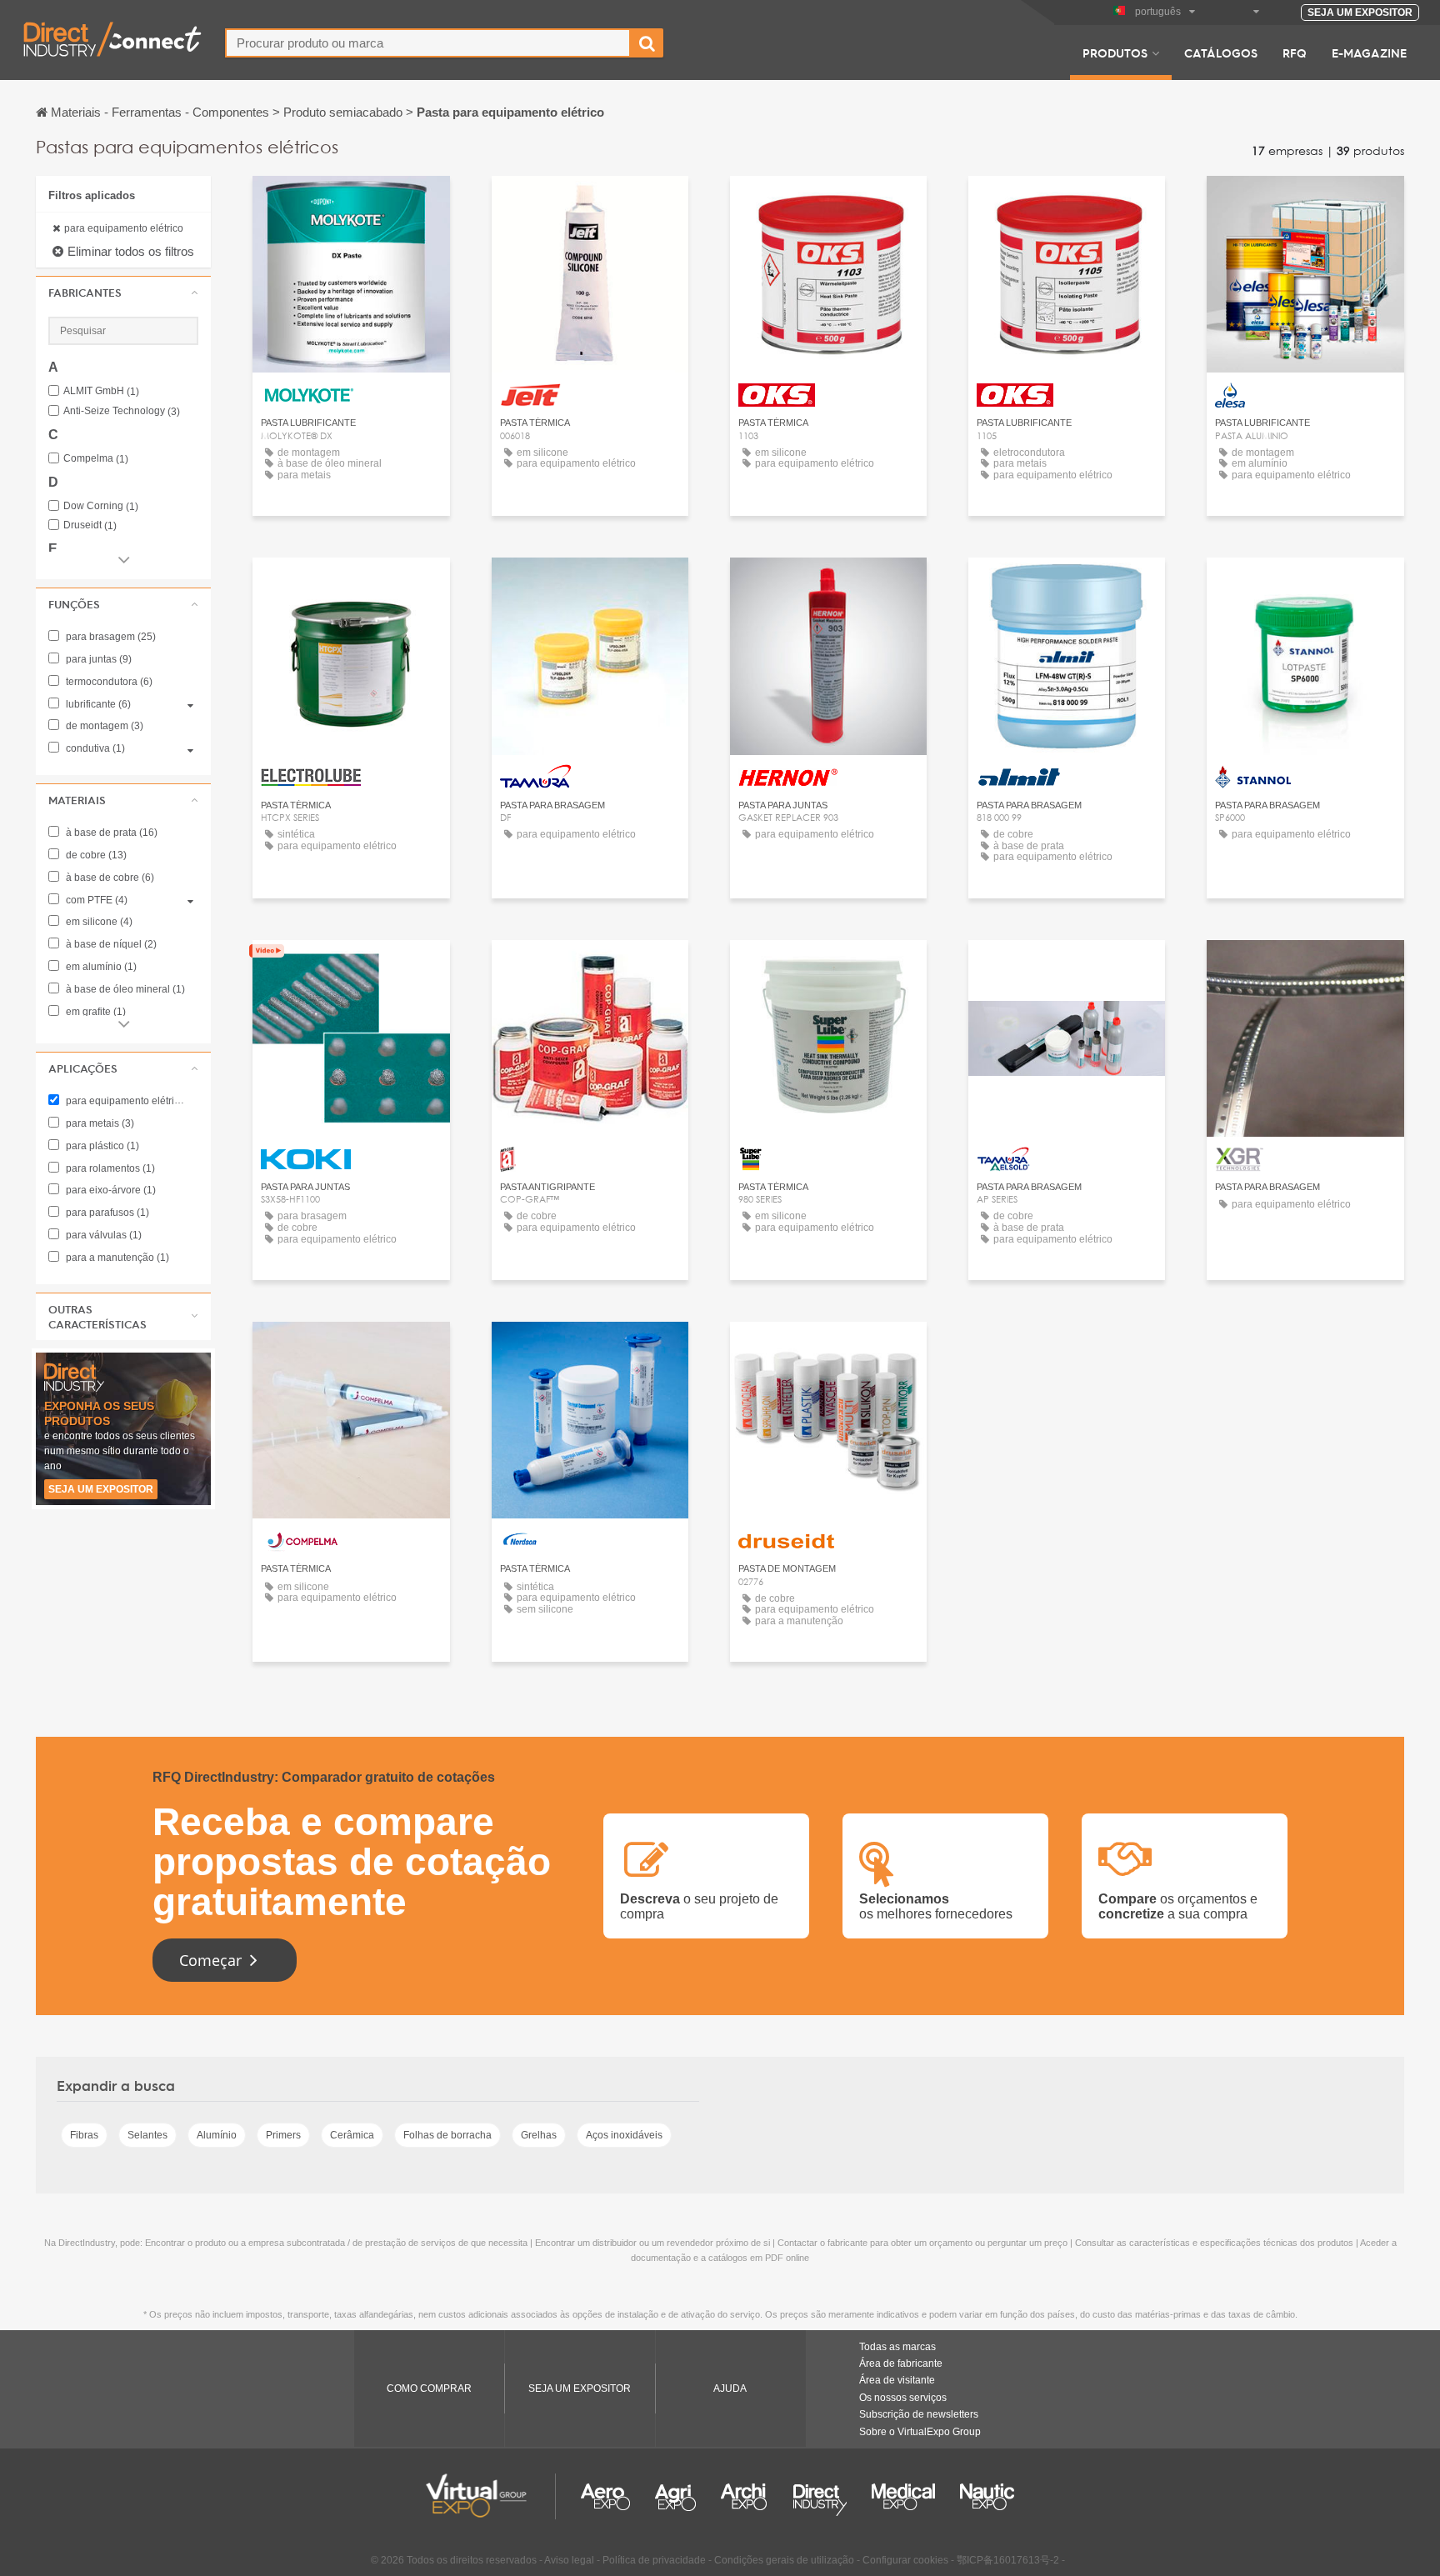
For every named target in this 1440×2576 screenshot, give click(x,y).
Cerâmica (352, 2135)
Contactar (351, 204)
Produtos (1115, 53)
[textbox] (428, 43)
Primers (283, 2135)
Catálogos (1221, 53)
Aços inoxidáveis (624, 2135)
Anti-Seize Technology (122, 411)
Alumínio (217, 2135)
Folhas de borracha (447, 2135)
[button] (123, 293)
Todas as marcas (897, 2347)
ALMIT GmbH (101, 391)
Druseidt (90, 525)
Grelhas (539, 2135)
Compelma (96, 459)
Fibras (84, 2135)
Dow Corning (101, 506)
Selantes (147, 2135)
